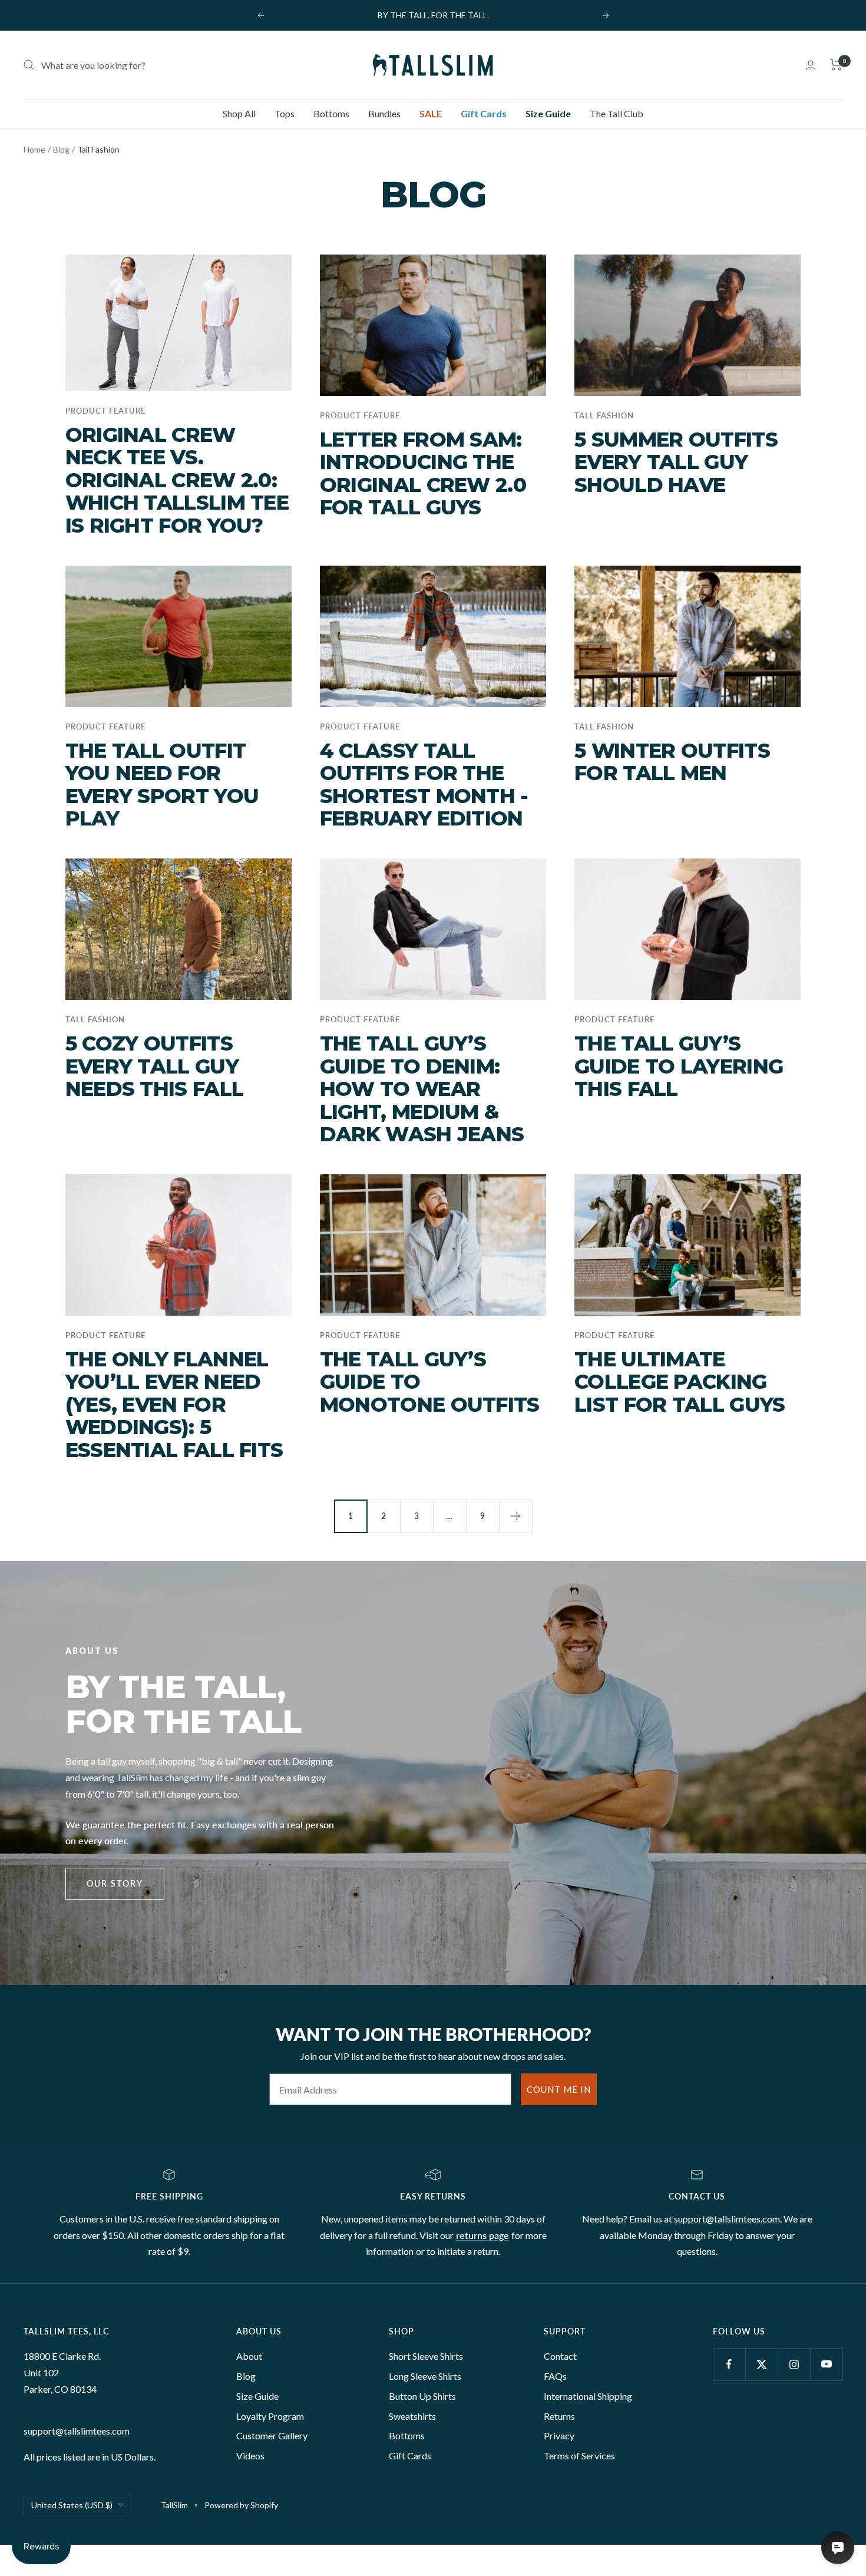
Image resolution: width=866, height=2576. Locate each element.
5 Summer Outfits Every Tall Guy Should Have (676, 462)
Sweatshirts (412, 2416)
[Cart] (836, 65)
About (249, 2356)
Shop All (239, 113)
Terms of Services (579, 2456)
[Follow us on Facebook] (729, 2364)
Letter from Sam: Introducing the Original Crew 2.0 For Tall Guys (423, 474)
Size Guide (548, 113)
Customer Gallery (272, 2435)
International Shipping (588, 2396)
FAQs (555, 2376)
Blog (61, 149)
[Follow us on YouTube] (826, 2364)
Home (34, 149)
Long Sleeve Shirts (425, 2376)
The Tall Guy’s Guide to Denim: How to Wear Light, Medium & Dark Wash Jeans (422, 1089)
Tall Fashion (604, 415)
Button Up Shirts (422, 2396)
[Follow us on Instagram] (794, 2364)
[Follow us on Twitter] (761, 2364)
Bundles (384, 113)
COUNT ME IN (559, 2089)
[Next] (515, 1516)
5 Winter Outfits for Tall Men (672, 762)
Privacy (559, 2435)
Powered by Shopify (241, 2505)
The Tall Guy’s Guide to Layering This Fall (679, 1066)
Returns (559, 2416)
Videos (250, 2456)
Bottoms (331, 113)
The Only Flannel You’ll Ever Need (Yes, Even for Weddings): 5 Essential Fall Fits (174, 1405)
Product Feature (105, 411)
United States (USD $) (72, 2505)
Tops (285, 113)
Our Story (115, 1883)
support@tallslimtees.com (727, 2219)
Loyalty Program (270, 2416)
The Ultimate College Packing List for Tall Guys (680, 1382)
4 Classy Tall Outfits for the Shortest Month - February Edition (424, 785)
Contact (560, 2356)
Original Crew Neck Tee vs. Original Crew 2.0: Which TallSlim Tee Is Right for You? (177, 480)
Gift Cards (484, 113)
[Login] (811, 65)
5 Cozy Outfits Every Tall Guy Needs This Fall (155, 1066)
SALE (431, 113)
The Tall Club (617, 113)
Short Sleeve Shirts (426, 2356)
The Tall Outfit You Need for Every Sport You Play (162, 785)
